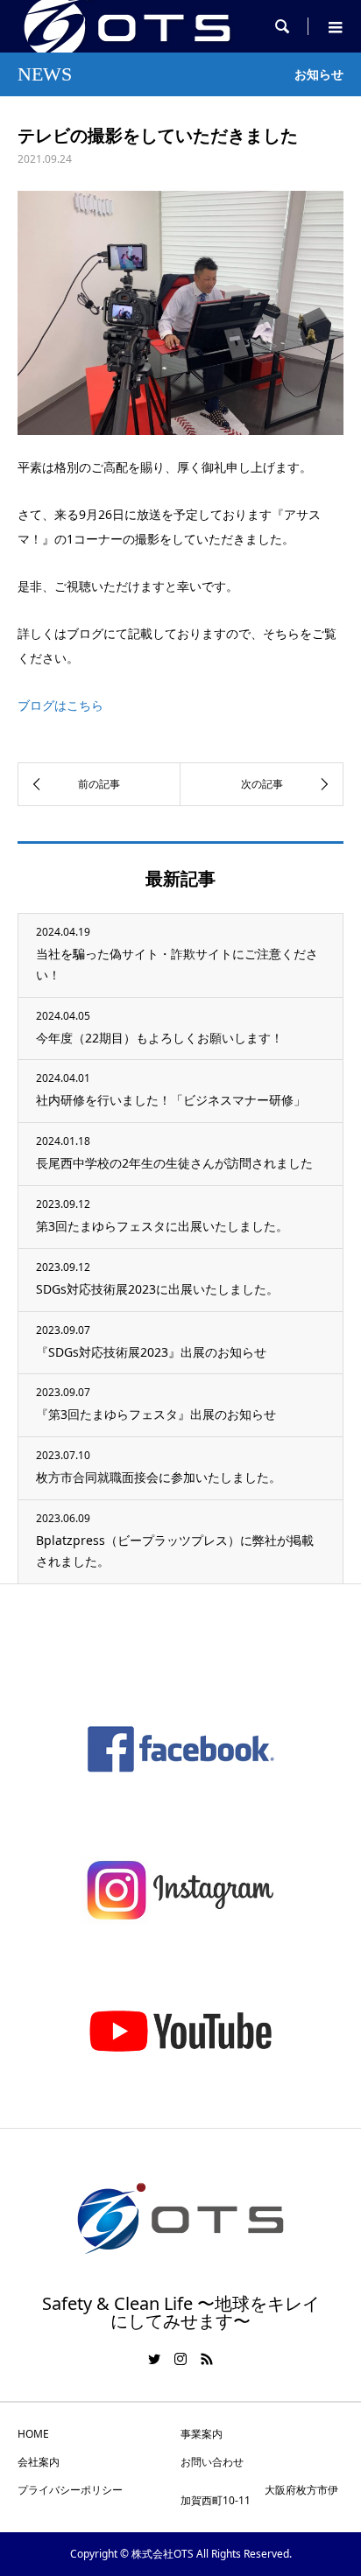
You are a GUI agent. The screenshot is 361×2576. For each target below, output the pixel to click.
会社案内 (39, 2462)
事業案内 (202, 2434)
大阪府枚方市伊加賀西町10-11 (259, 2495)
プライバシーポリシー (70, 2490)
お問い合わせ (212, 2462)
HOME (33, 2434)
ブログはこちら (60, 705)
